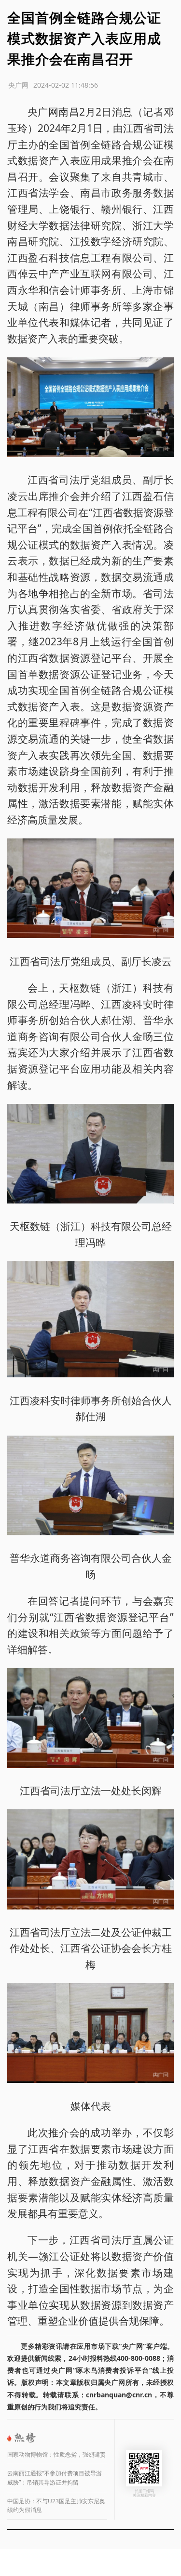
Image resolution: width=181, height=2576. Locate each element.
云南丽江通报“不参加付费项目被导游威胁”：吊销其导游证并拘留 (55, 2478)
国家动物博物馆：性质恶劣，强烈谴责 (56, 2454)
